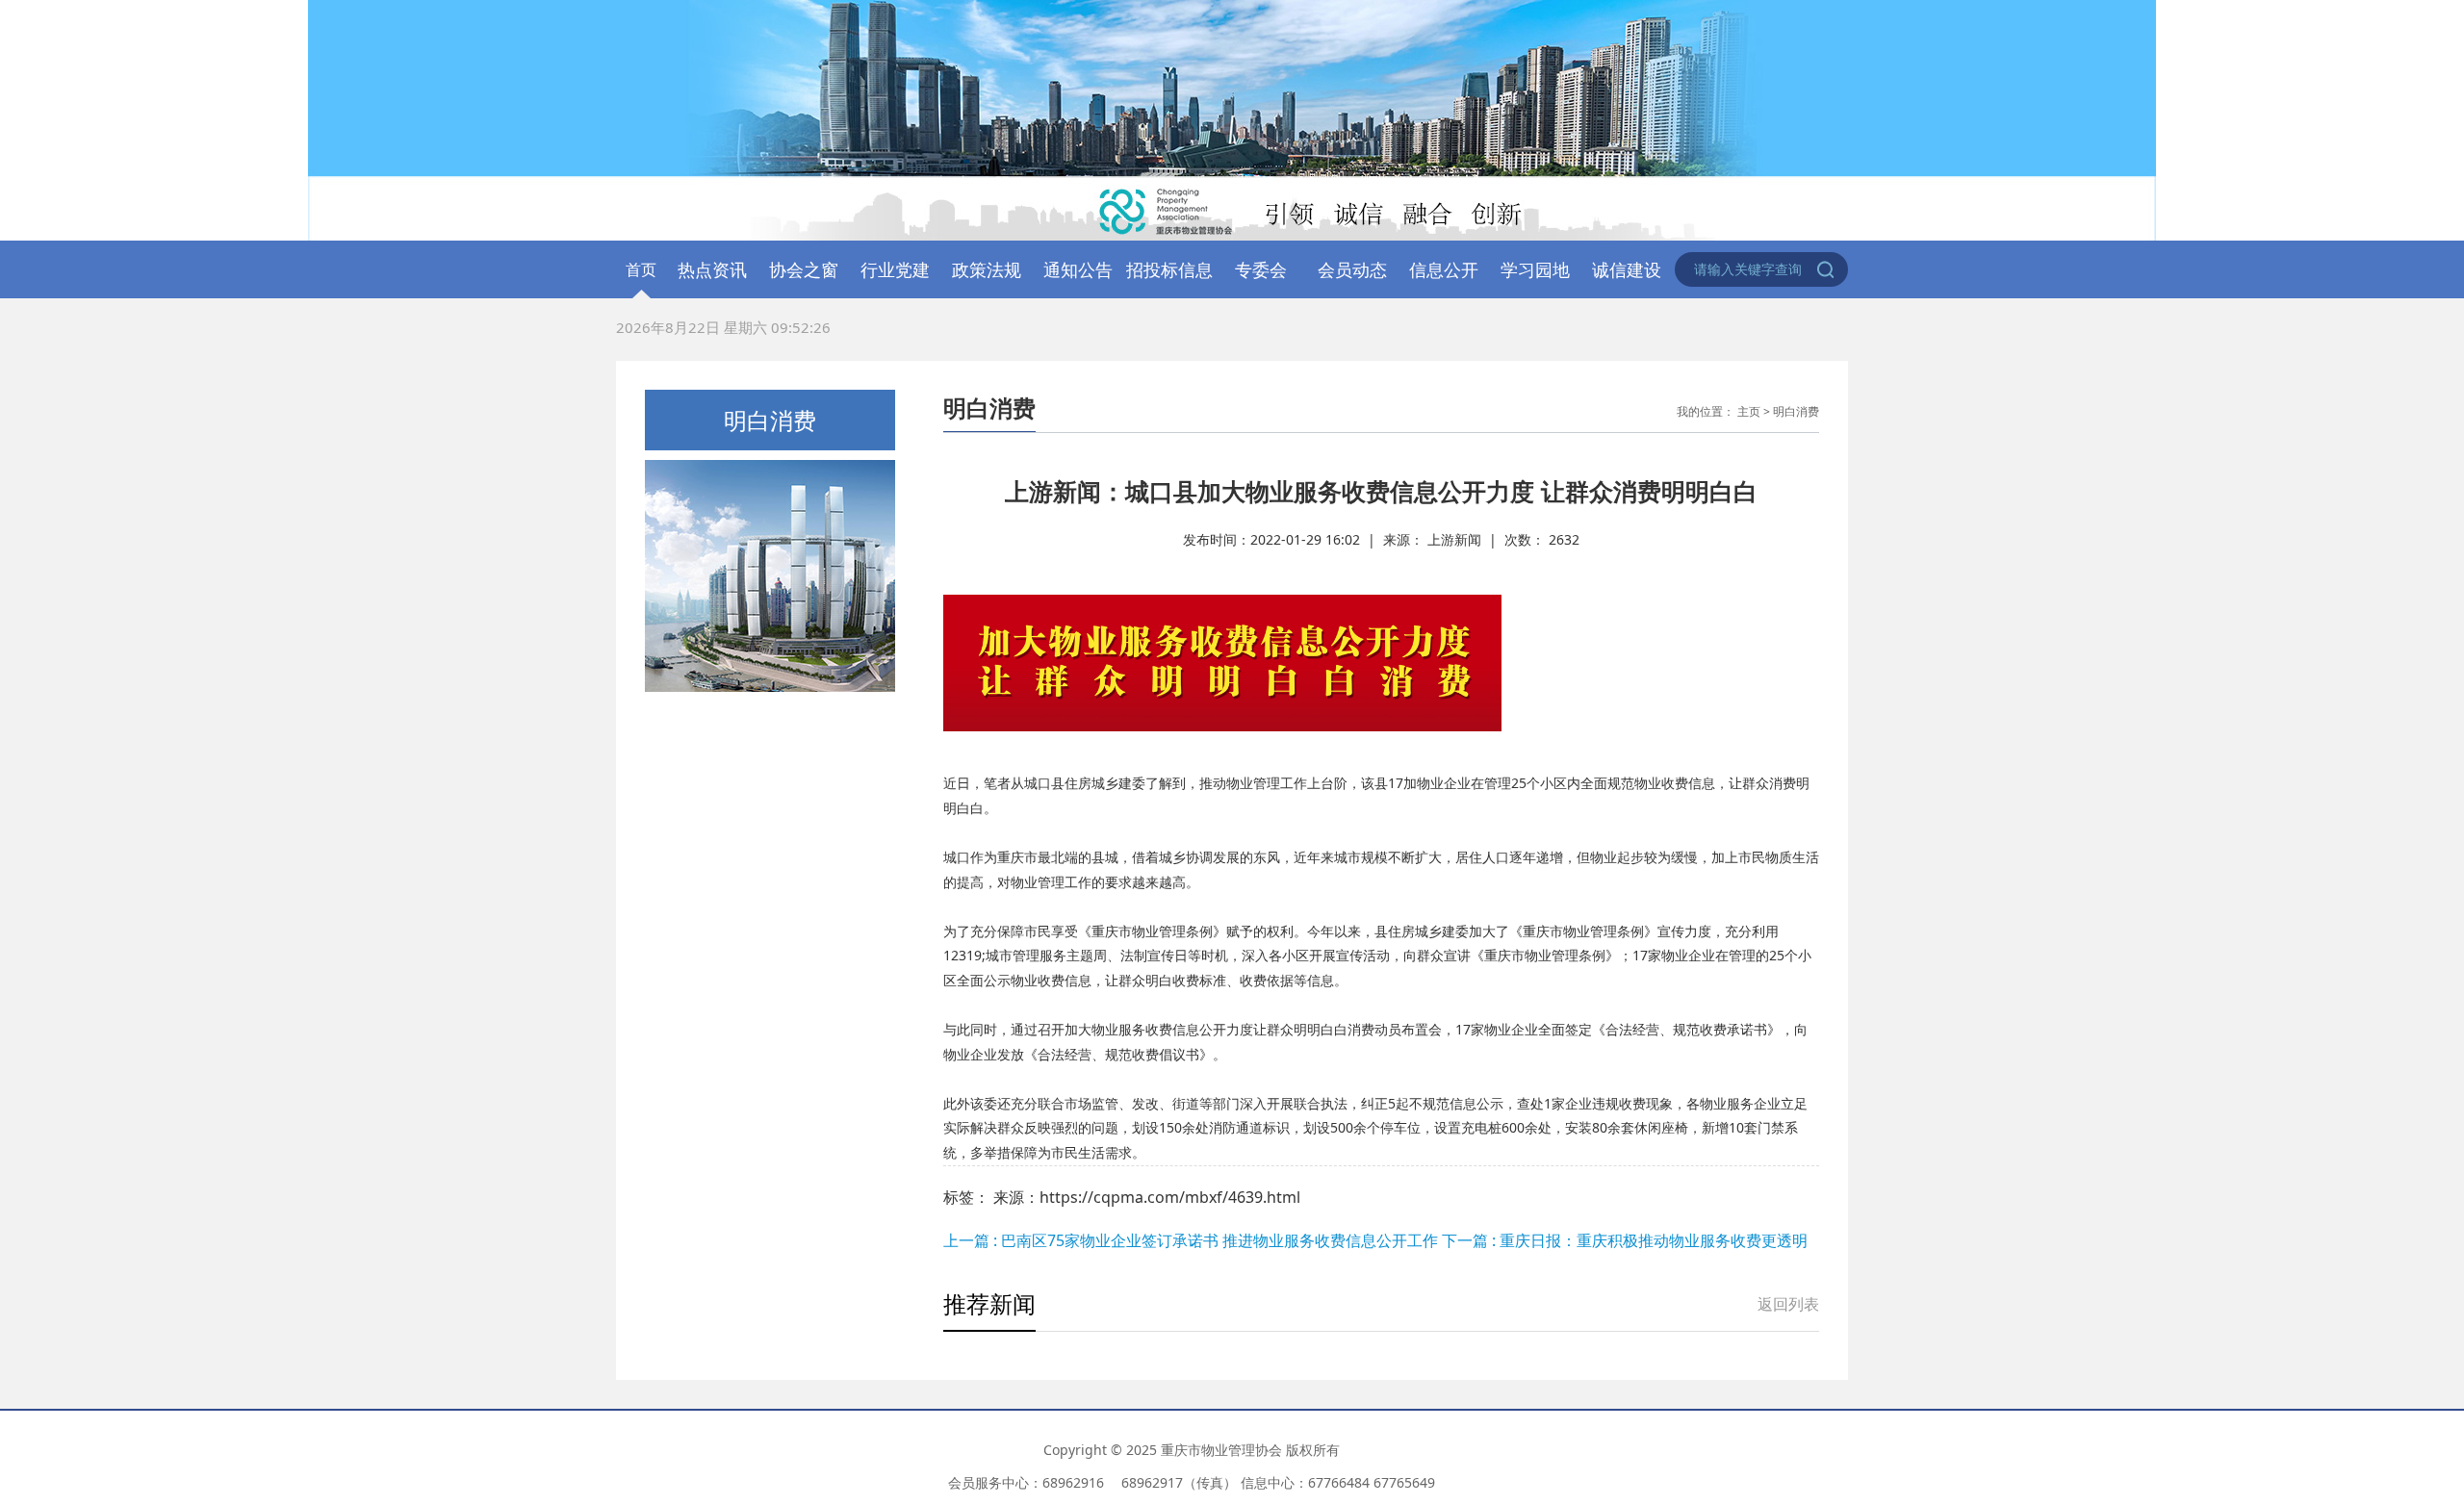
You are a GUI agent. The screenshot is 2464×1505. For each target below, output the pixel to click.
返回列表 (1788, 1304)
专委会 (1261, 269)
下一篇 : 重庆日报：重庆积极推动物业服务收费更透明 (1625, 1240)
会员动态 (1352, 269)
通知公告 (1078, 269)
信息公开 (1444, 269)
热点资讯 (712, 269)
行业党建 (895, 269)
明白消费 (1796, 411)
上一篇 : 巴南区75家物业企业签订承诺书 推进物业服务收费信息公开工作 (1193, 1240)
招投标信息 (1169, 269)
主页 (1749, 411)
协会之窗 (804, 269)
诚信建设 (1627, 269)
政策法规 (987, 269)
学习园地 (1535, 269)
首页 (641, 269)
